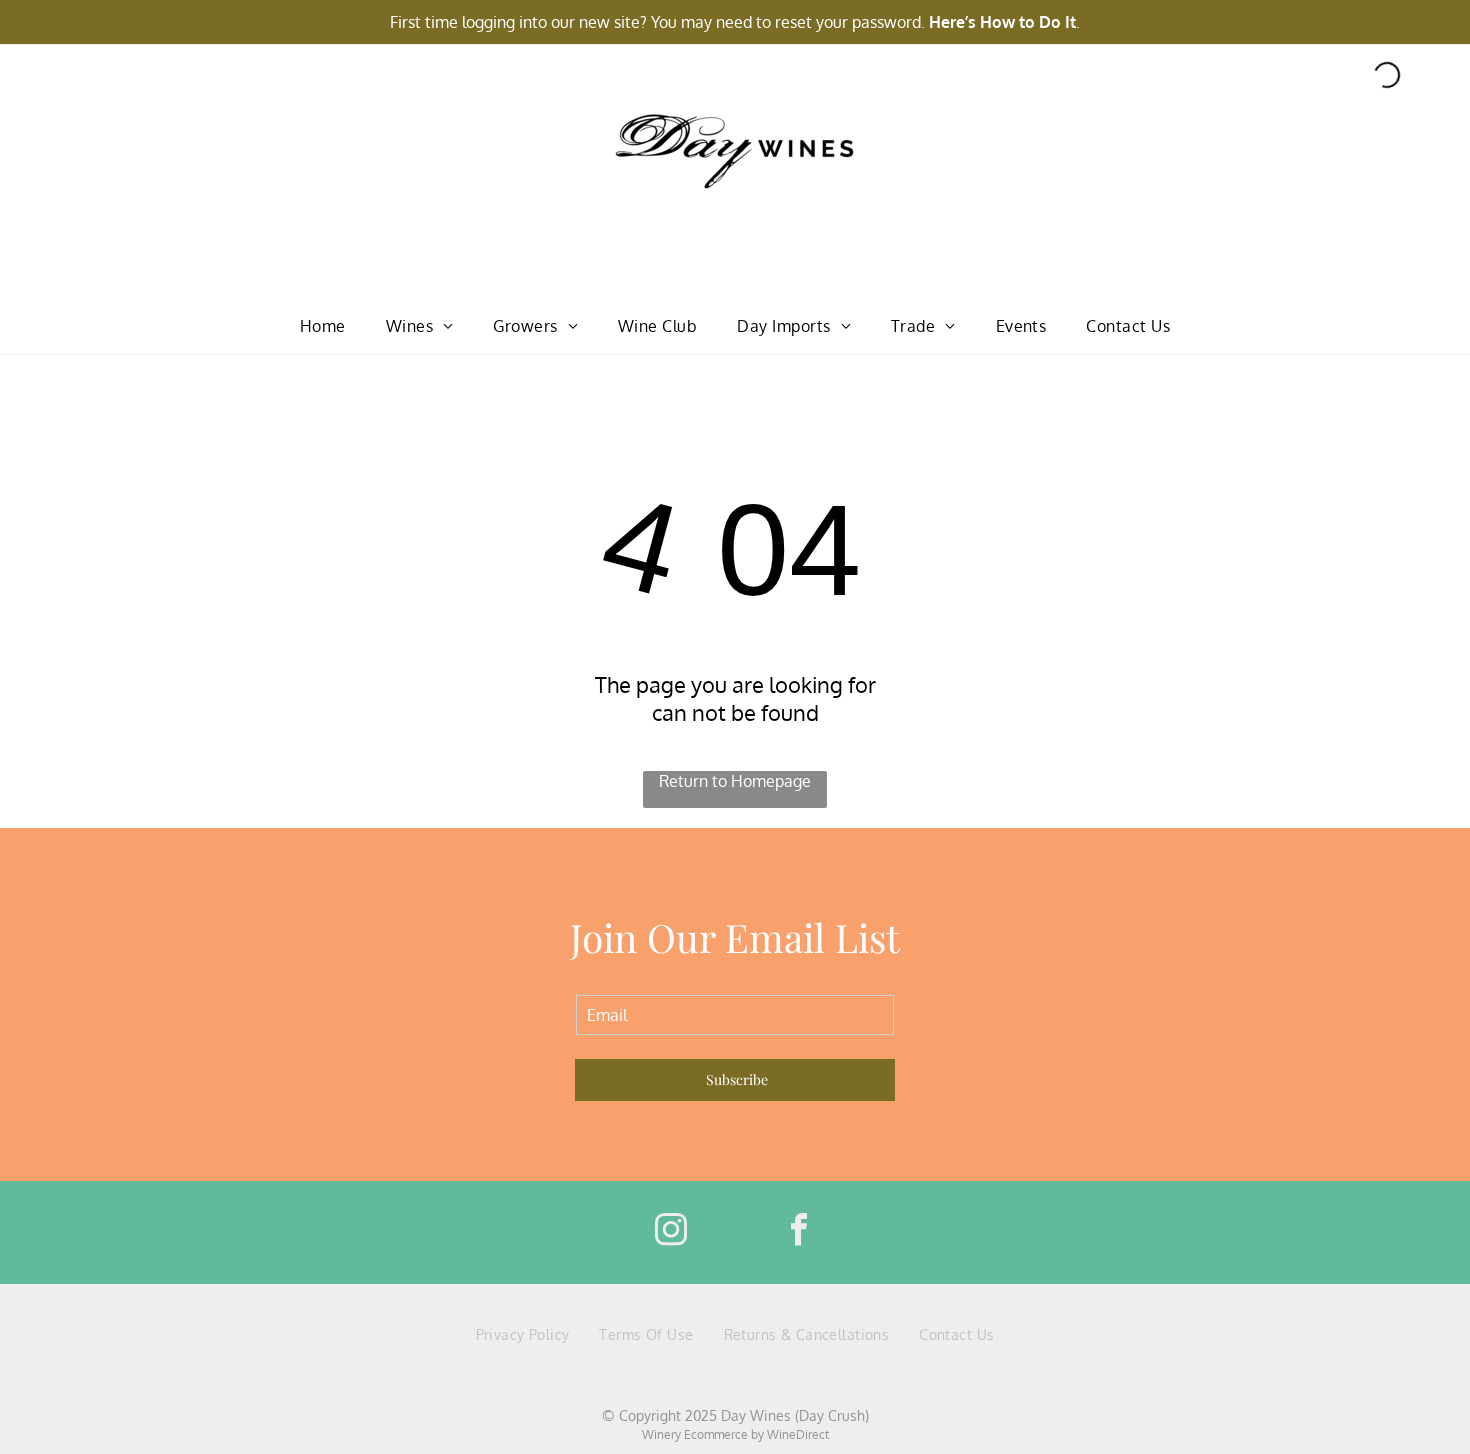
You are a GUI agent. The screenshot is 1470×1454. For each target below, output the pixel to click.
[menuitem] (323, 326)
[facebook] (799, 1232)
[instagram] (671, 1232)
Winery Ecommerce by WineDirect (735, 1434)
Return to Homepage (735, 781)
